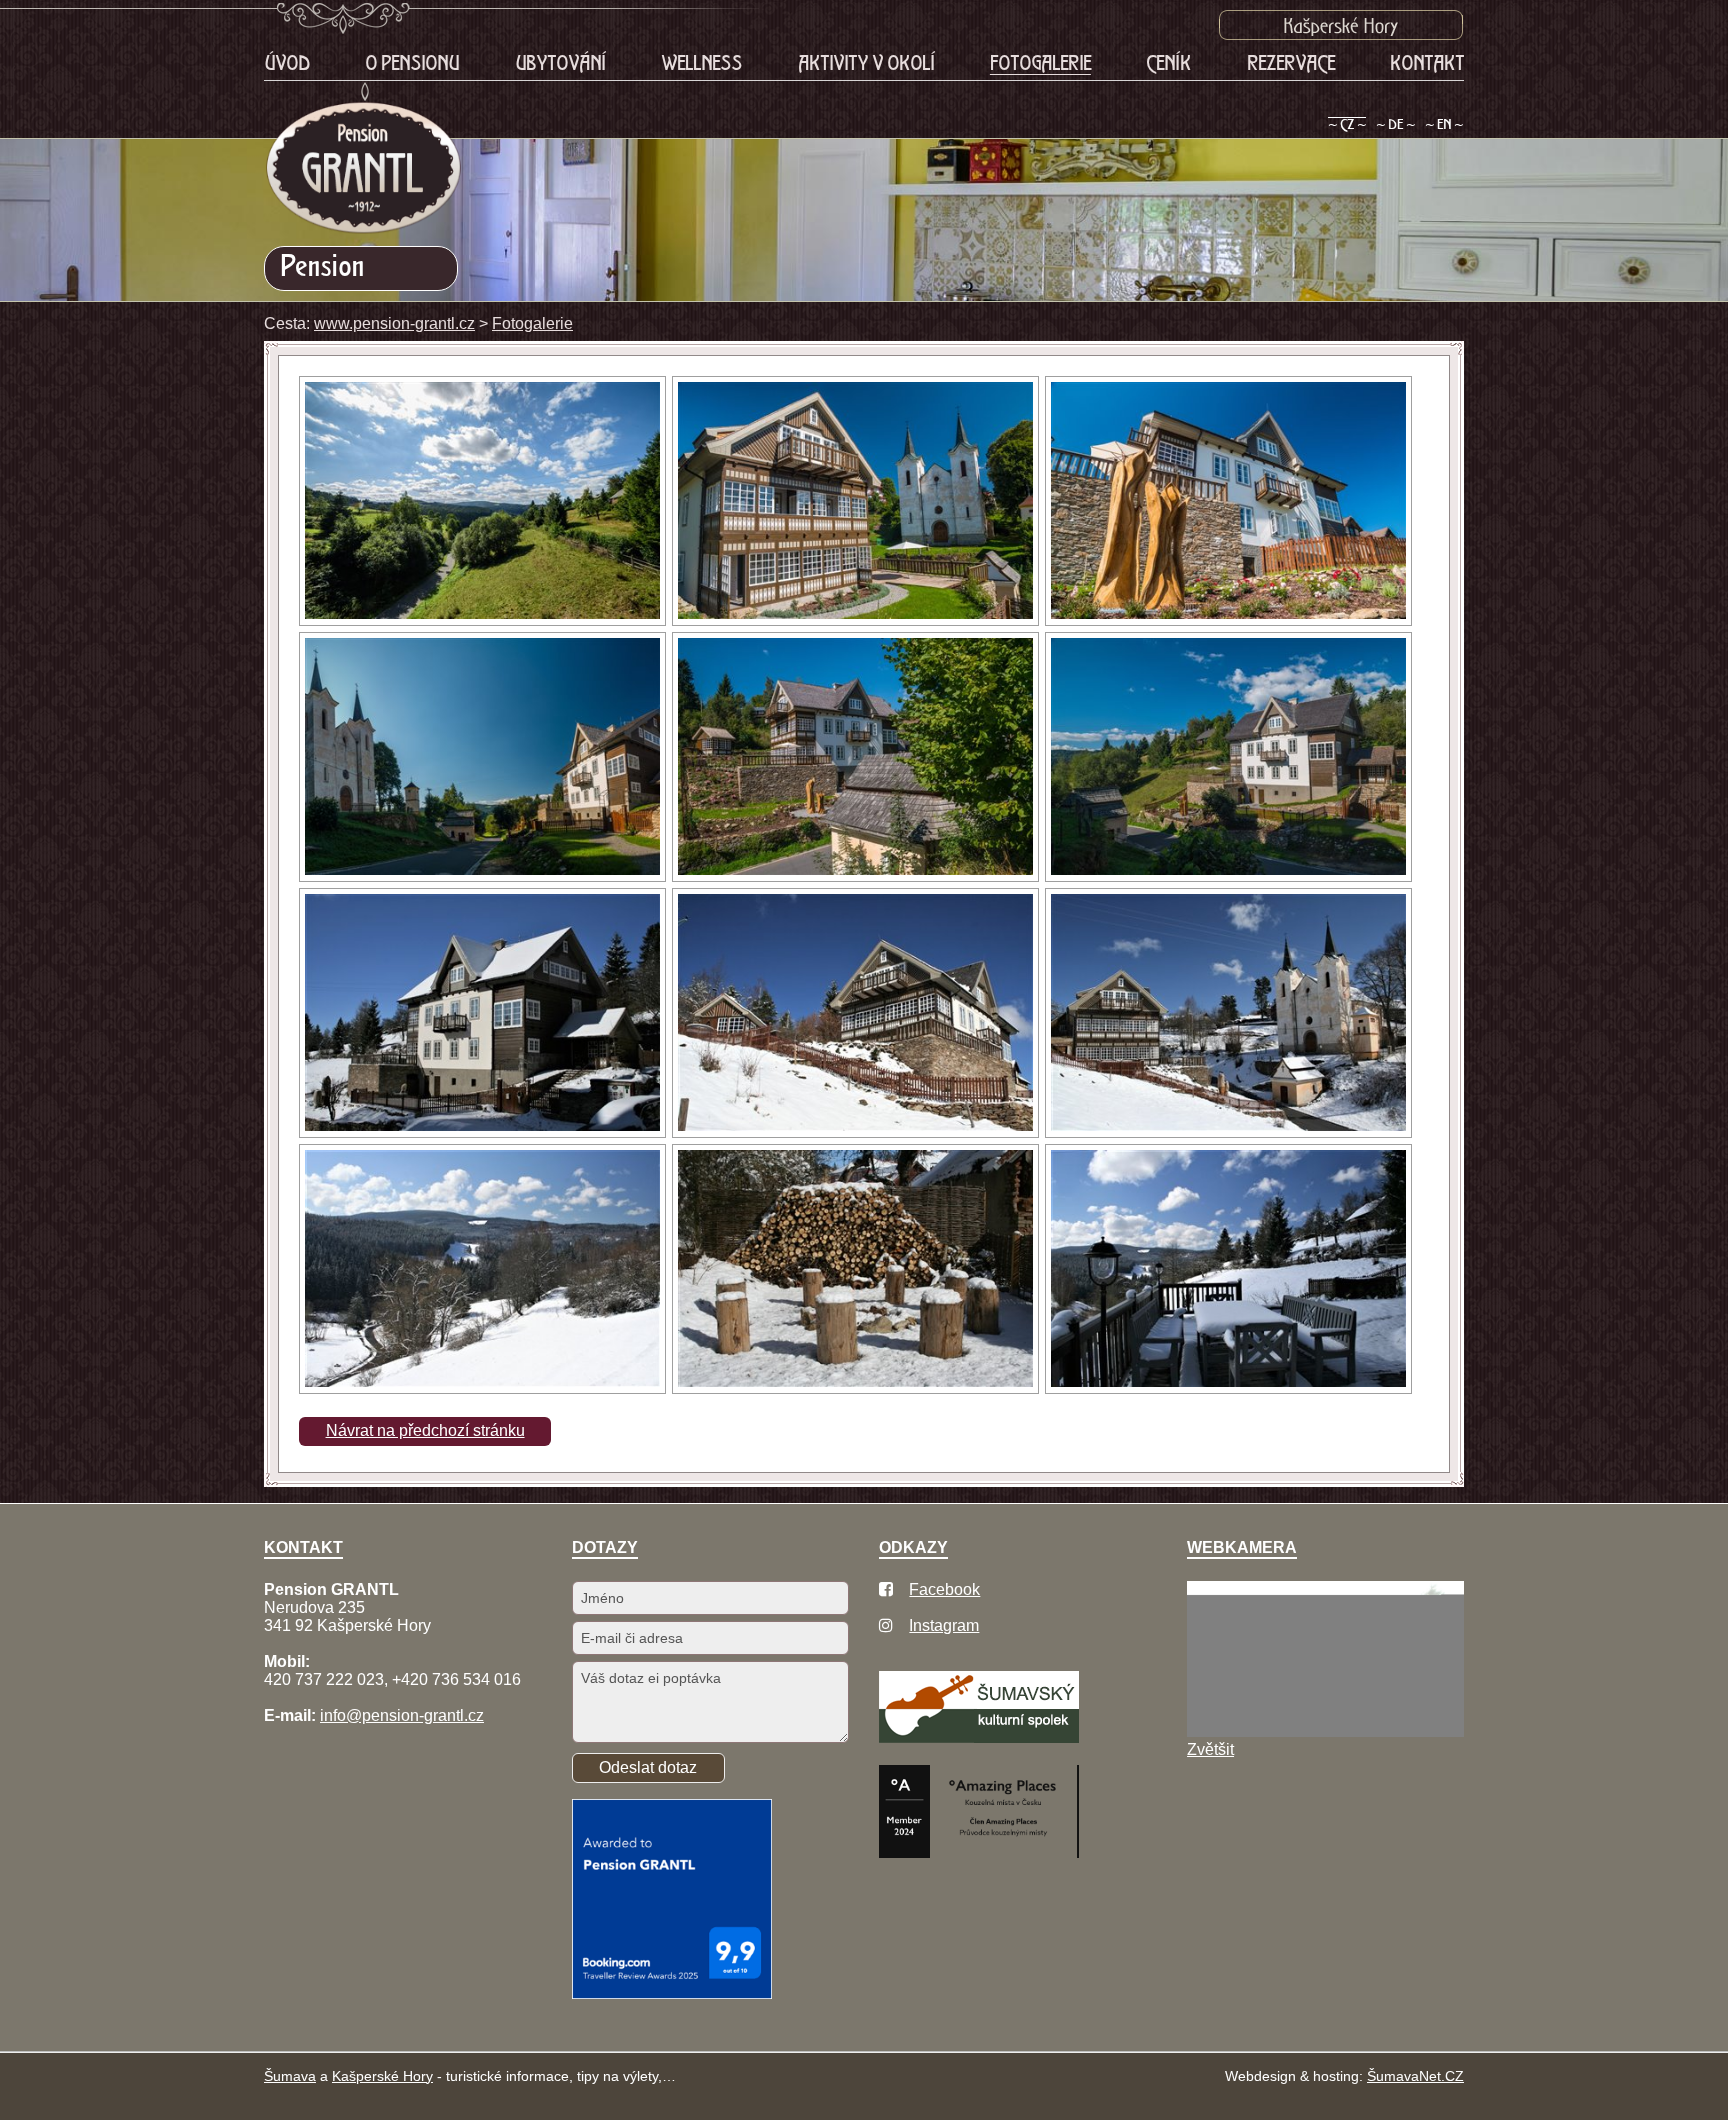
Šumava (290, 2076)
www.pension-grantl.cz (394, 323)
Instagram (944, 1625)
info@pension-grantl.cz (402, 1715)
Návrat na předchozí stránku (425, 1430)
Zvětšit (1210, 1749)
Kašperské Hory (382, 2076)
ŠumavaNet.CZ (1415, 2076)
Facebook (944, 1589)
